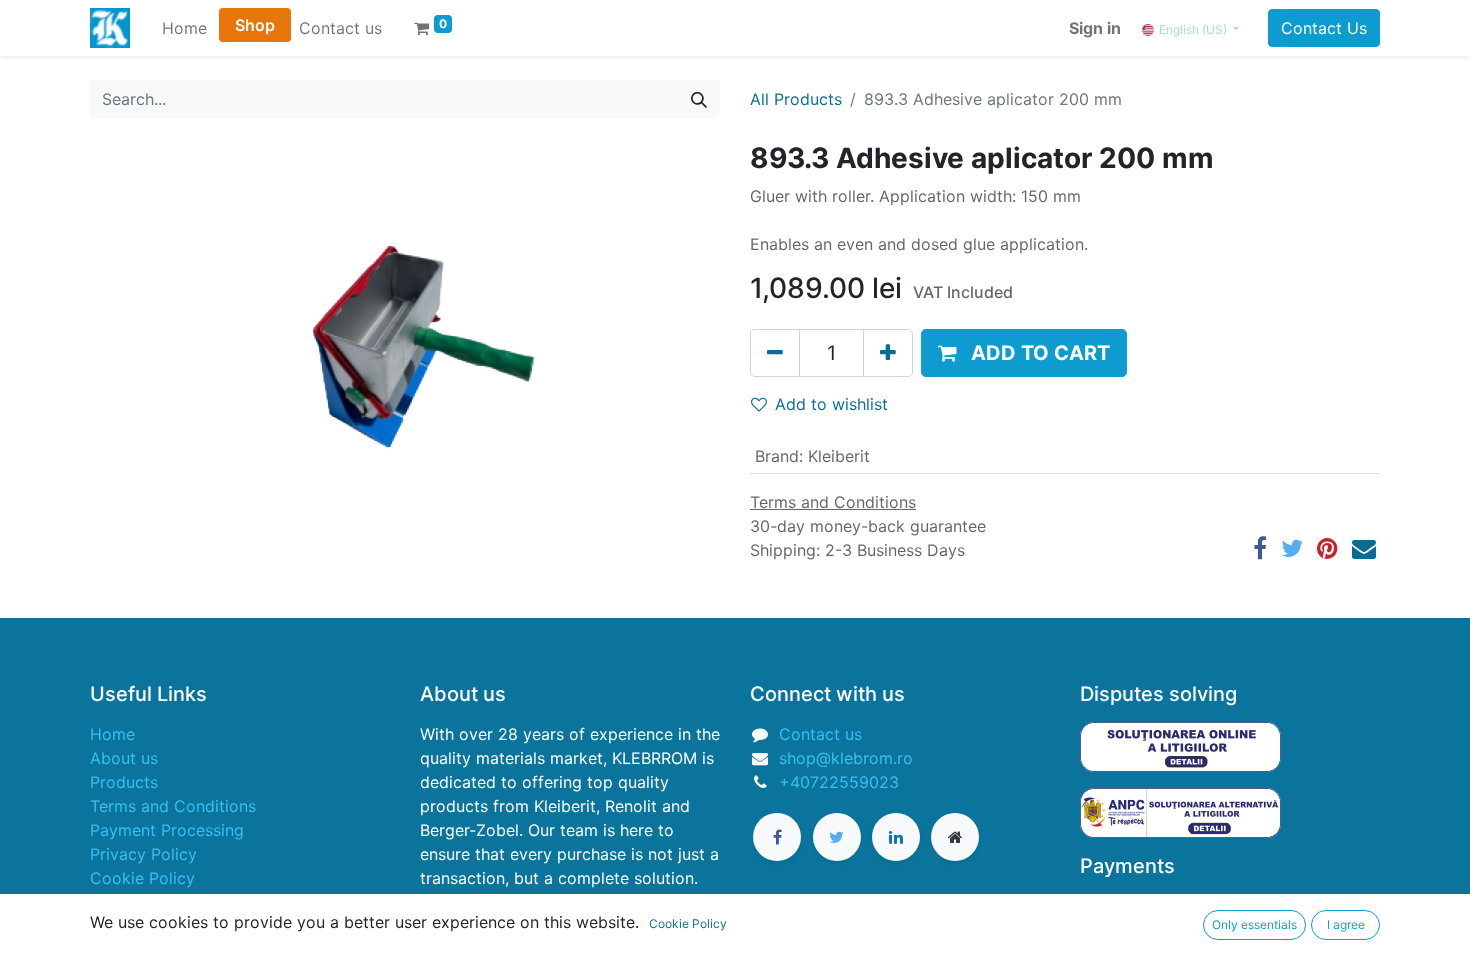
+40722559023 (839, 782)
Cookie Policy (142, 878)
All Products (796, 99)
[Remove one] (775, 353)
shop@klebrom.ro (846, 758)
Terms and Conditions (173, 806)
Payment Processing (167, 830)
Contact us (820, 734)
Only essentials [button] (1254, 924)
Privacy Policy (143, 854)
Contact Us (1324, 28)
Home (112, 734)
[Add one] (888, 353)
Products (124, 782)
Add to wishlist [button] (831, 404)
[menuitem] (184, 28)
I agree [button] (1346, 924)
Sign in (1095, 28)
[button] (1024, 353)
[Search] (699, 99)
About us (124, 758)
